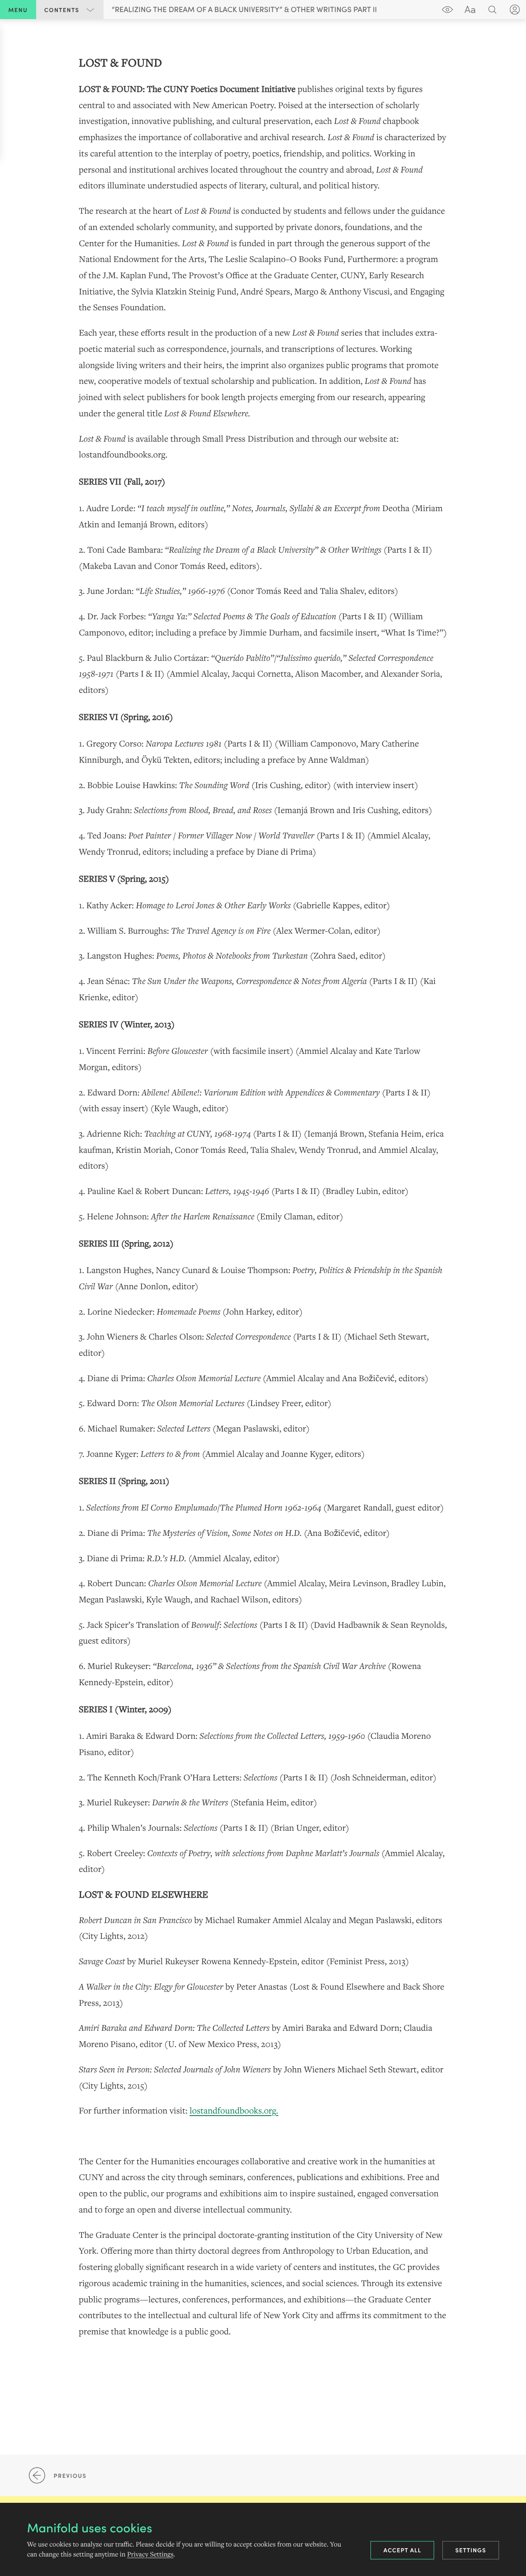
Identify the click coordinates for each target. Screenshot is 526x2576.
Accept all (402, 2550)
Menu (18, 10)
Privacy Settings (150, 2554)
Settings (471, 2550)
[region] (263, 1197)
